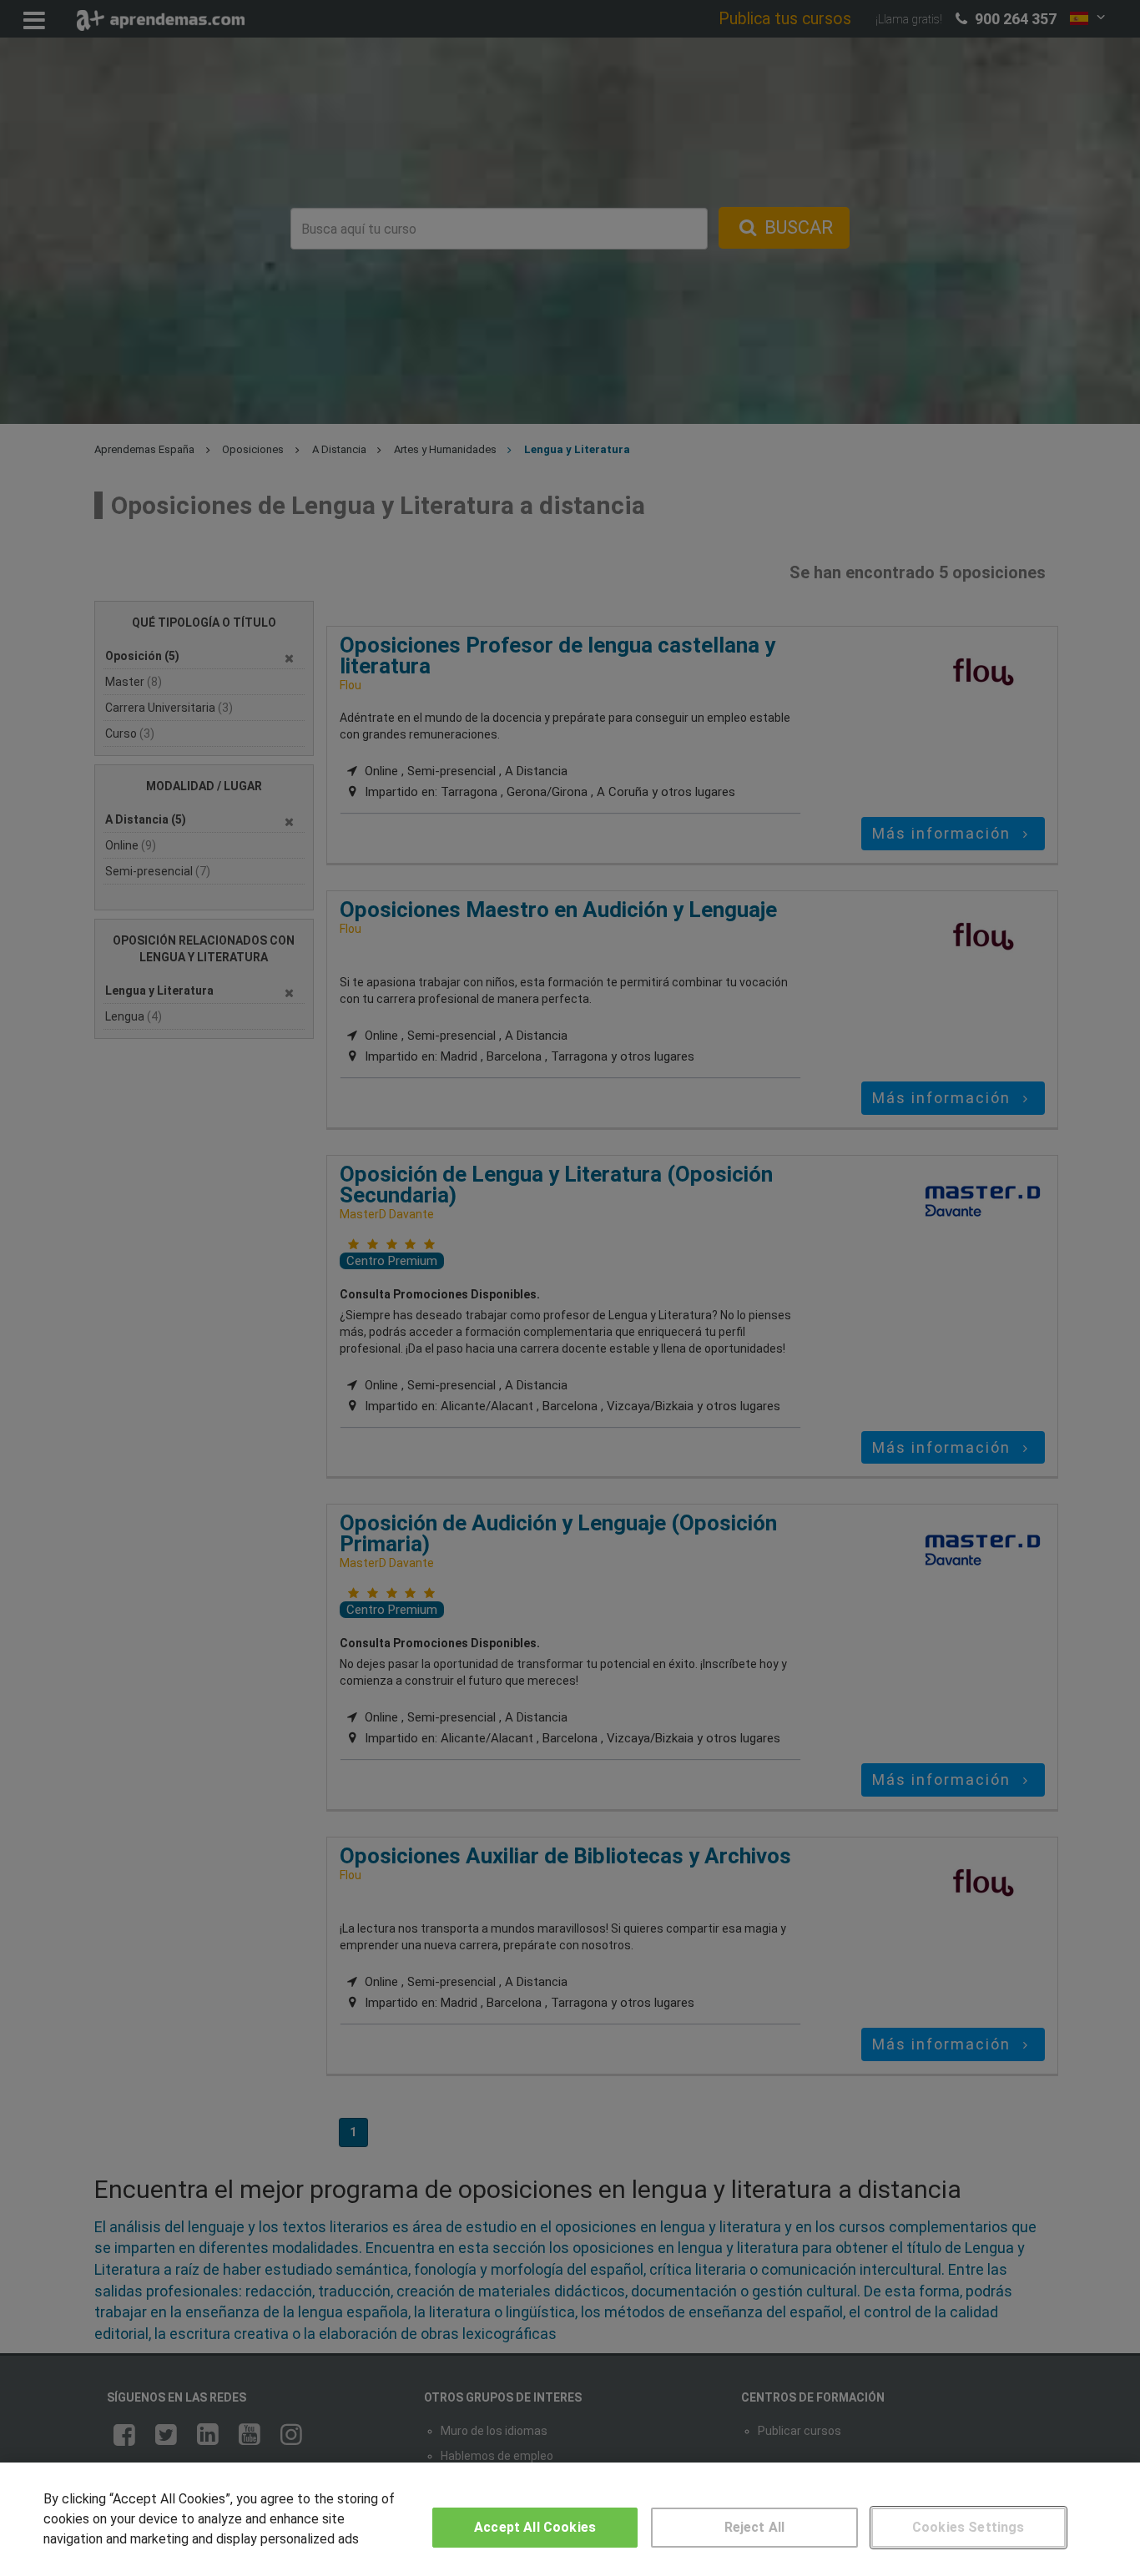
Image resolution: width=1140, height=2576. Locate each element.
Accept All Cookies (535, 2527)
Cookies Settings (968, 2527)
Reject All (755, 2527)
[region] (570, 2519)
